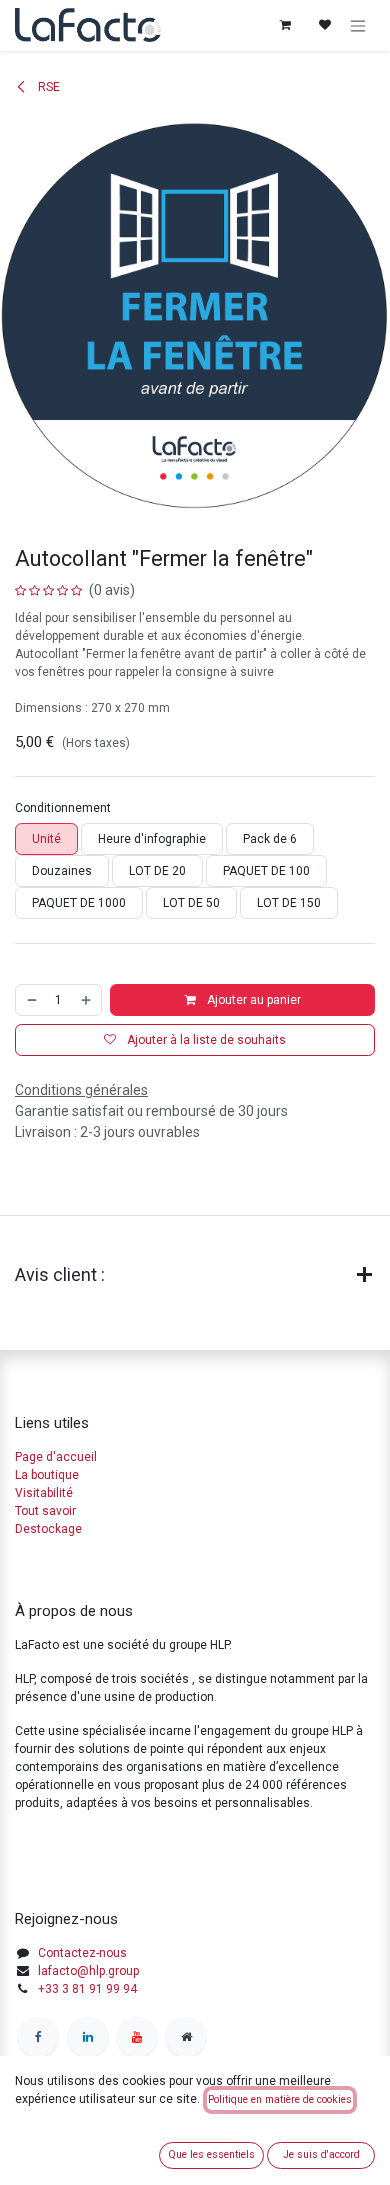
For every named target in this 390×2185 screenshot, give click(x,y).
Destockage (48, 1529)
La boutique (47, 1475)
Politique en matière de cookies (280, 2099)
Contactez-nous (82, 1953)
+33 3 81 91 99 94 (87, 1989)
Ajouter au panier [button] (252, 1000)
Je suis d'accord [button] (321, 2154)
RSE (47, 87)
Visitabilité (44, 1493)
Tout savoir (45, 1511)
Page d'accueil (56, 1457)
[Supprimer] (31, 1000)
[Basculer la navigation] (358, 25)
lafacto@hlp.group (88, 1971)
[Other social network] (186, 2037)
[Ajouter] (87, 1000)
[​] (38, 2037)
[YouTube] (137, 2037)
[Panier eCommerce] (285, 25)
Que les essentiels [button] (211, 2154)
